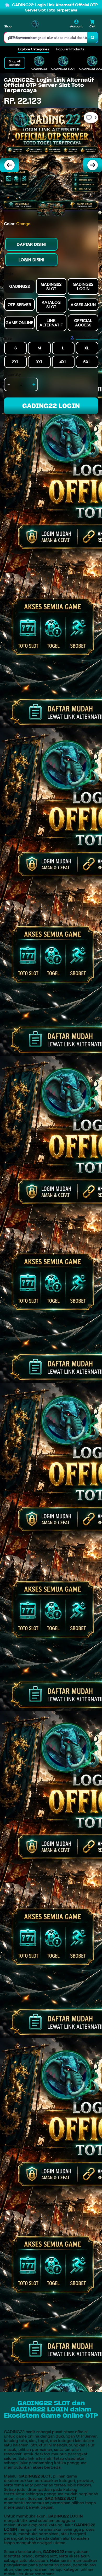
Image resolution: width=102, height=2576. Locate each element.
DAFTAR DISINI (31, 244)
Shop (8, 26)
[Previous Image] (9, 165)
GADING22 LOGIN (51, 406)
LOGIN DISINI (32, 260)
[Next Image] (93, 165)
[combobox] (46, 38)
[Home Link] (35, 24)
